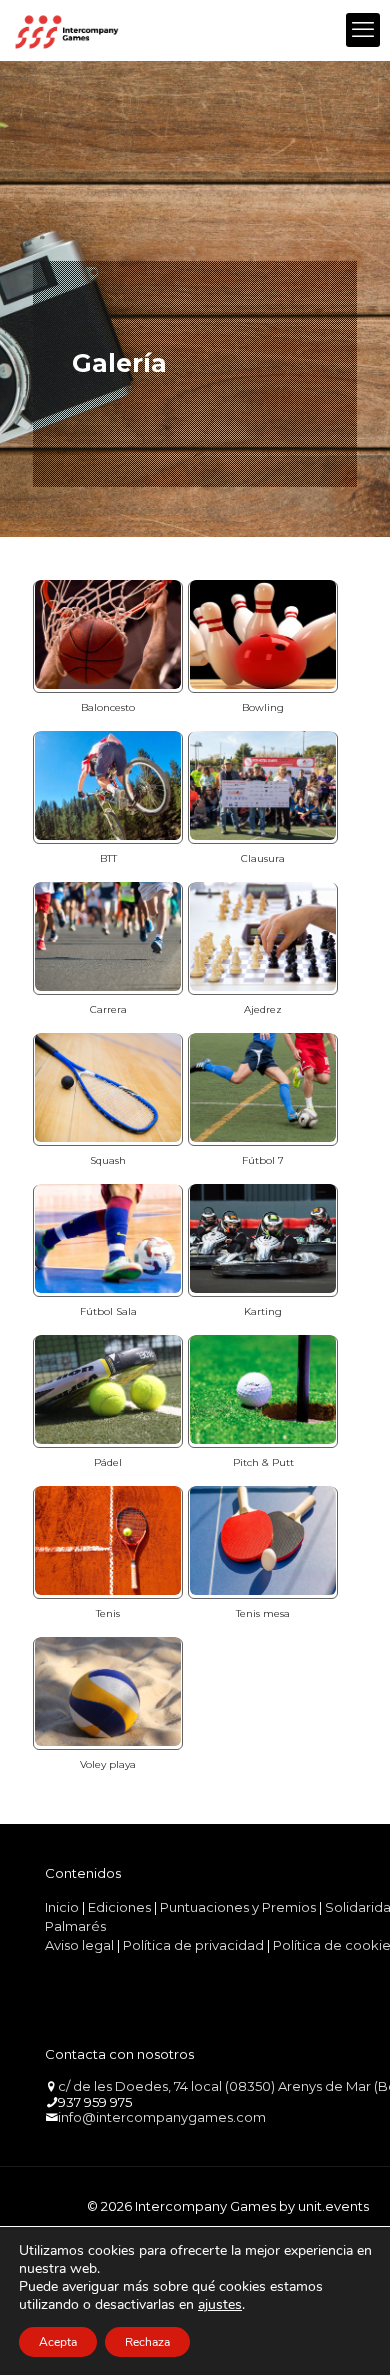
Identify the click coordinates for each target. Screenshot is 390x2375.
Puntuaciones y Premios (238, 1907)
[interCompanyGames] (67, 30)
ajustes (220, 2305)
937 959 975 (95, 2102)
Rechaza (147, 2342)
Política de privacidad (193, 1945)
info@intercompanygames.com (162, 2117)
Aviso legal (79, 1945)
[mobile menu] (363, 30)
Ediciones (119, 1907)
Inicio (62, 1907)
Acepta (58, 2342)
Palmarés (75, 1926)
